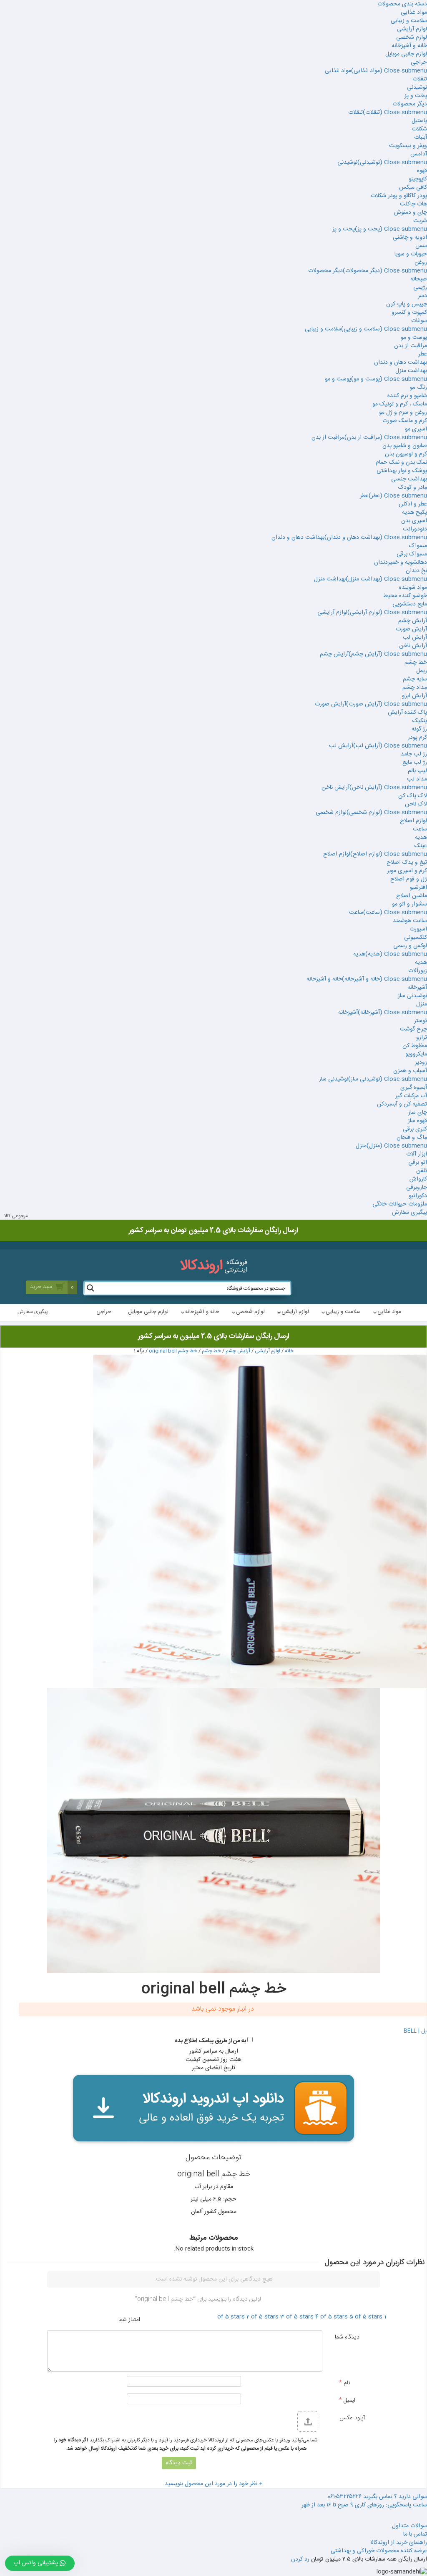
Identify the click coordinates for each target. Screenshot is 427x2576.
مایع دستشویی (410, 604)
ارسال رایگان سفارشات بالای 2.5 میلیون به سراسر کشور (214, 1336)
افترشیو (418, 888)
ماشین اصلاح (412, 896)
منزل (422, 1004)
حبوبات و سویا (411, 254)
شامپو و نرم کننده (407, 396)
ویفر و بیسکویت (408, 146)
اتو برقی (418, 1163)
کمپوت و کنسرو (409, 313)
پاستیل (419, 121)
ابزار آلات (417, 1154)
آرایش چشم (413, 621)
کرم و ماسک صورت (405, 421)
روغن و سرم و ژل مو (403, 413)
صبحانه (419, 279)
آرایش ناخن (413, 646)
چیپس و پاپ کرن (407, 304)
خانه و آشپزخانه (409, 46)
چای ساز (418, 1113)
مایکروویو (416, 1054)
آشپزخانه (417, 988)
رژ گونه (419, 729)
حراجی (419, 63)
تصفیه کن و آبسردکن (402, 1104)
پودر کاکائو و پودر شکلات (399, 196)
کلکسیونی (416, 938)
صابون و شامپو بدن (405, 446)
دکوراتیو (418, 1196)
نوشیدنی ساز (412, 996)
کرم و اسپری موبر (407, 871)
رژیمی (420, 288)
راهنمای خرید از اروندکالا (399, 2543)
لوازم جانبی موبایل (406, 54)
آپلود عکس (352, 2418)
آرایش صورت (411, 629)
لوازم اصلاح (413, 821)
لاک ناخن (416, 804)
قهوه (422, 171)
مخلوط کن (415, 1046)
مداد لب (417, 779)
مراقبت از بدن (411, 346)
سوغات (419, 321)
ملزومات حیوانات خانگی (400, 1204)
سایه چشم (415, 679)
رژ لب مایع (415, 763)
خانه (289, 1351)
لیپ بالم (417, 771)
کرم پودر (417, 738)
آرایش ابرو (414, 696)
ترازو (422, 1038)
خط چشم (416, 663)
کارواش (418, 1179)
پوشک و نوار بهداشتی (402, 471)
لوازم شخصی (412, 38)
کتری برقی (415, 1129)
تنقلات (420, 79)
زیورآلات (418, 971)
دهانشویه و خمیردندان (401, 563)
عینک (421, 846)
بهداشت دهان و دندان (401, 363)
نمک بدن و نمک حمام (401, 463)
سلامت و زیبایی (409, 21)
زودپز (421, 1063)
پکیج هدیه (414, 513)
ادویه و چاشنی (410, 238)
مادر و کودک (413, 488)
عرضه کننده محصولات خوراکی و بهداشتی (379, 2551)
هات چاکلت (413, 204)
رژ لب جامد (414, 754)
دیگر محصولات (410, 104)
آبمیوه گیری (414, 1088)
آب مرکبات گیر (411, 1096)
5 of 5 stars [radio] (366, 2317)
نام (345, 2383)
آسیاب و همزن (410, 1071)
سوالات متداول (409, 2526)
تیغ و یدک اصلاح (407, 863)
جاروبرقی (417, 1188)
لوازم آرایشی (412, 29)
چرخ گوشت (413, 1029)
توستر (421, 1021)
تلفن (422, 1171)
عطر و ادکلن (413, 504)
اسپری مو (416, 429)
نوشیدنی (417, 88)
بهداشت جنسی (409, 479)
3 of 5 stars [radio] (297, 2317)
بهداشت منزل (411, 371)
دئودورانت (415, 529)
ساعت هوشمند (410, 921)
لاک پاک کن (413, 796)
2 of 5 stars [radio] (262, 2317)
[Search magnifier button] (90, 1288)
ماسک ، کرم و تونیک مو (400, 404)
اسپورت (418, 929)
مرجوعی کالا (16, 1216)
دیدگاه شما (347, 2337)
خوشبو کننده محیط (405, 596)
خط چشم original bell (173, 1351)
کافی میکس (413, 188)
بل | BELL (415, 2031)
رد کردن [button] (300, 2559)
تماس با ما (415, 2534)
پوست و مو (414, 338)
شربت (420, 221)
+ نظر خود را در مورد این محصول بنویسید (214, 2484)
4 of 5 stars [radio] (332, 2317)
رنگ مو (418, 388)
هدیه (421, 838)
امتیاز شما (129, 2319)
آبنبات (421, 138)
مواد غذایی (414, 13)
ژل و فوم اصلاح (409, 879)
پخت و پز (416, 96)
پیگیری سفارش (409, 1213)
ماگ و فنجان (412, 1138)
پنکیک (420, 721)
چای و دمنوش (411, 213)
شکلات (419, 129)
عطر (423, 354)
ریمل (422, 671)
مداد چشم (415, 688)
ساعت (420, 829)
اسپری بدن (414, 521)
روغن (421, 263)
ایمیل (347, 2400)
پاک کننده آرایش (407, 713)
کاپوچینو (418, 179)
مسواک (418, 546)
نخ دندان (416, 571)
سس (421, 246)
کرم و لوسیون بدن (406, 454)
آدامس (419, 154)
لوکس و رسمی (410, 946)
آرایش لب (415, 638)
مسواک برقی (412, 554)
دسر (422, 296)
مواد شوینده (413, 588)
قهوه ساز (417, 1121)
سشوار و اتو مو (409, 904)
